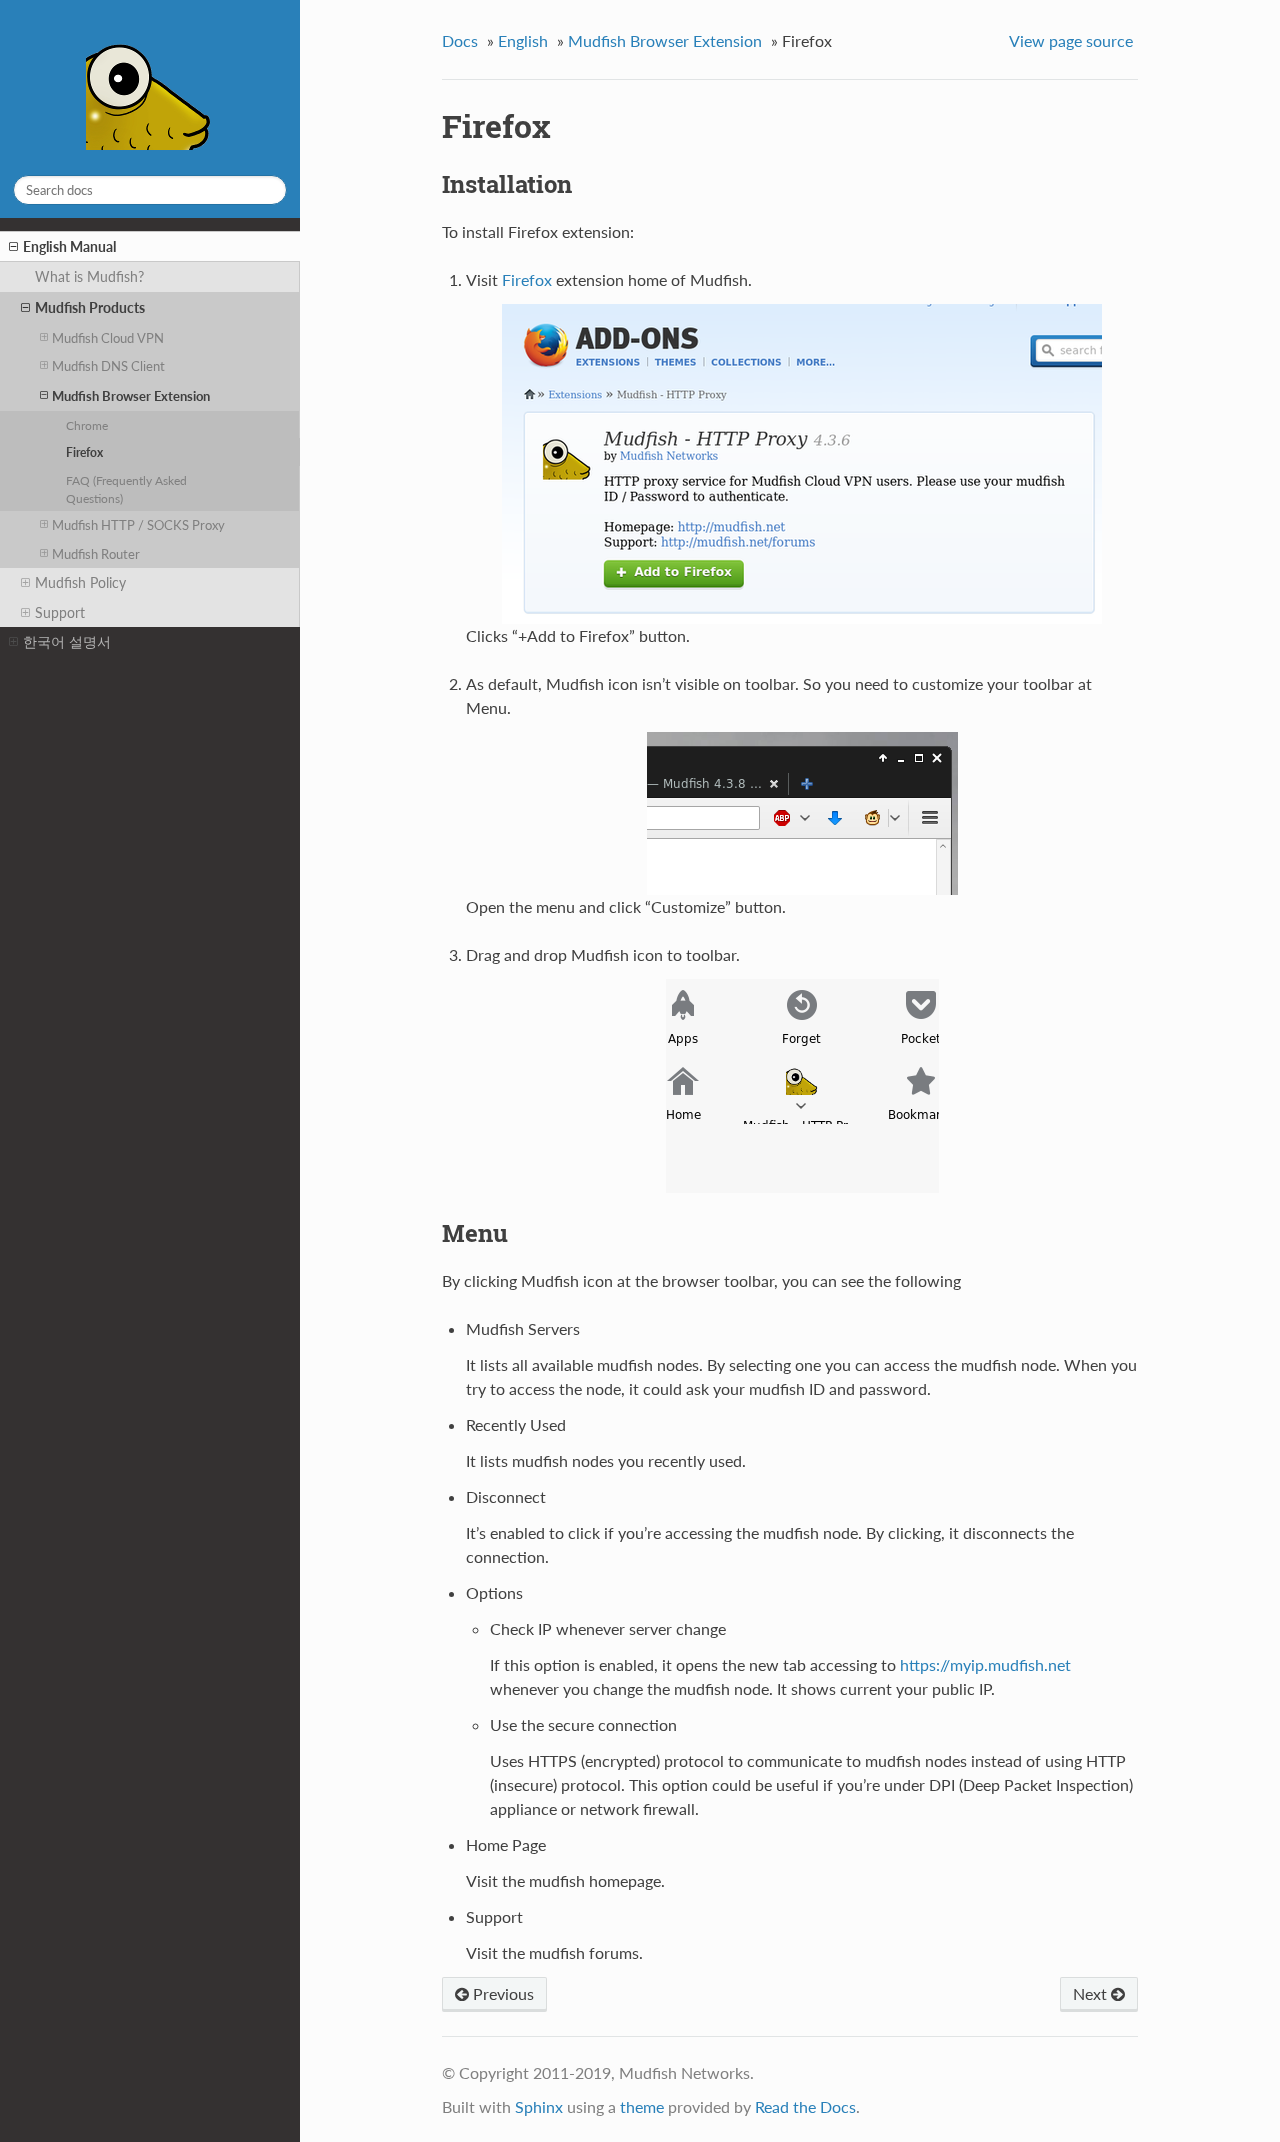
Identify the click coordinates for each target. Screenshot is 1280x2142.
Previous (501, 1993)
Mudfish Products (90, 307)
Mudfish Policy (80, 582)
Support (60, 612)
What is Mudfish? (89, 276)
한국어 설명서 (67, 641)
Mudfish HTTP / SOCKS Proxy (138, 525)
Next (1092, 1993)
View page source (1071, 40)
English (523, 40)
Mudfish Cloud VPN (108, 338)
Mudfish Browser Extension (131, 396)
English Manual (69, 246)
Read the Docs (805, 2106)
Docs (460, 40)
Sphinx (539, 2106)
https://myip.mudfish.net (985, 1664)
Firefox (84, 452)
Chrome (87, 425)
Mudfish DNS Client (108, 366)
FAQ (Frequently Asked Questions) (126, 489)
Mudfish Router (96, 554)
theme (642, 2106)
